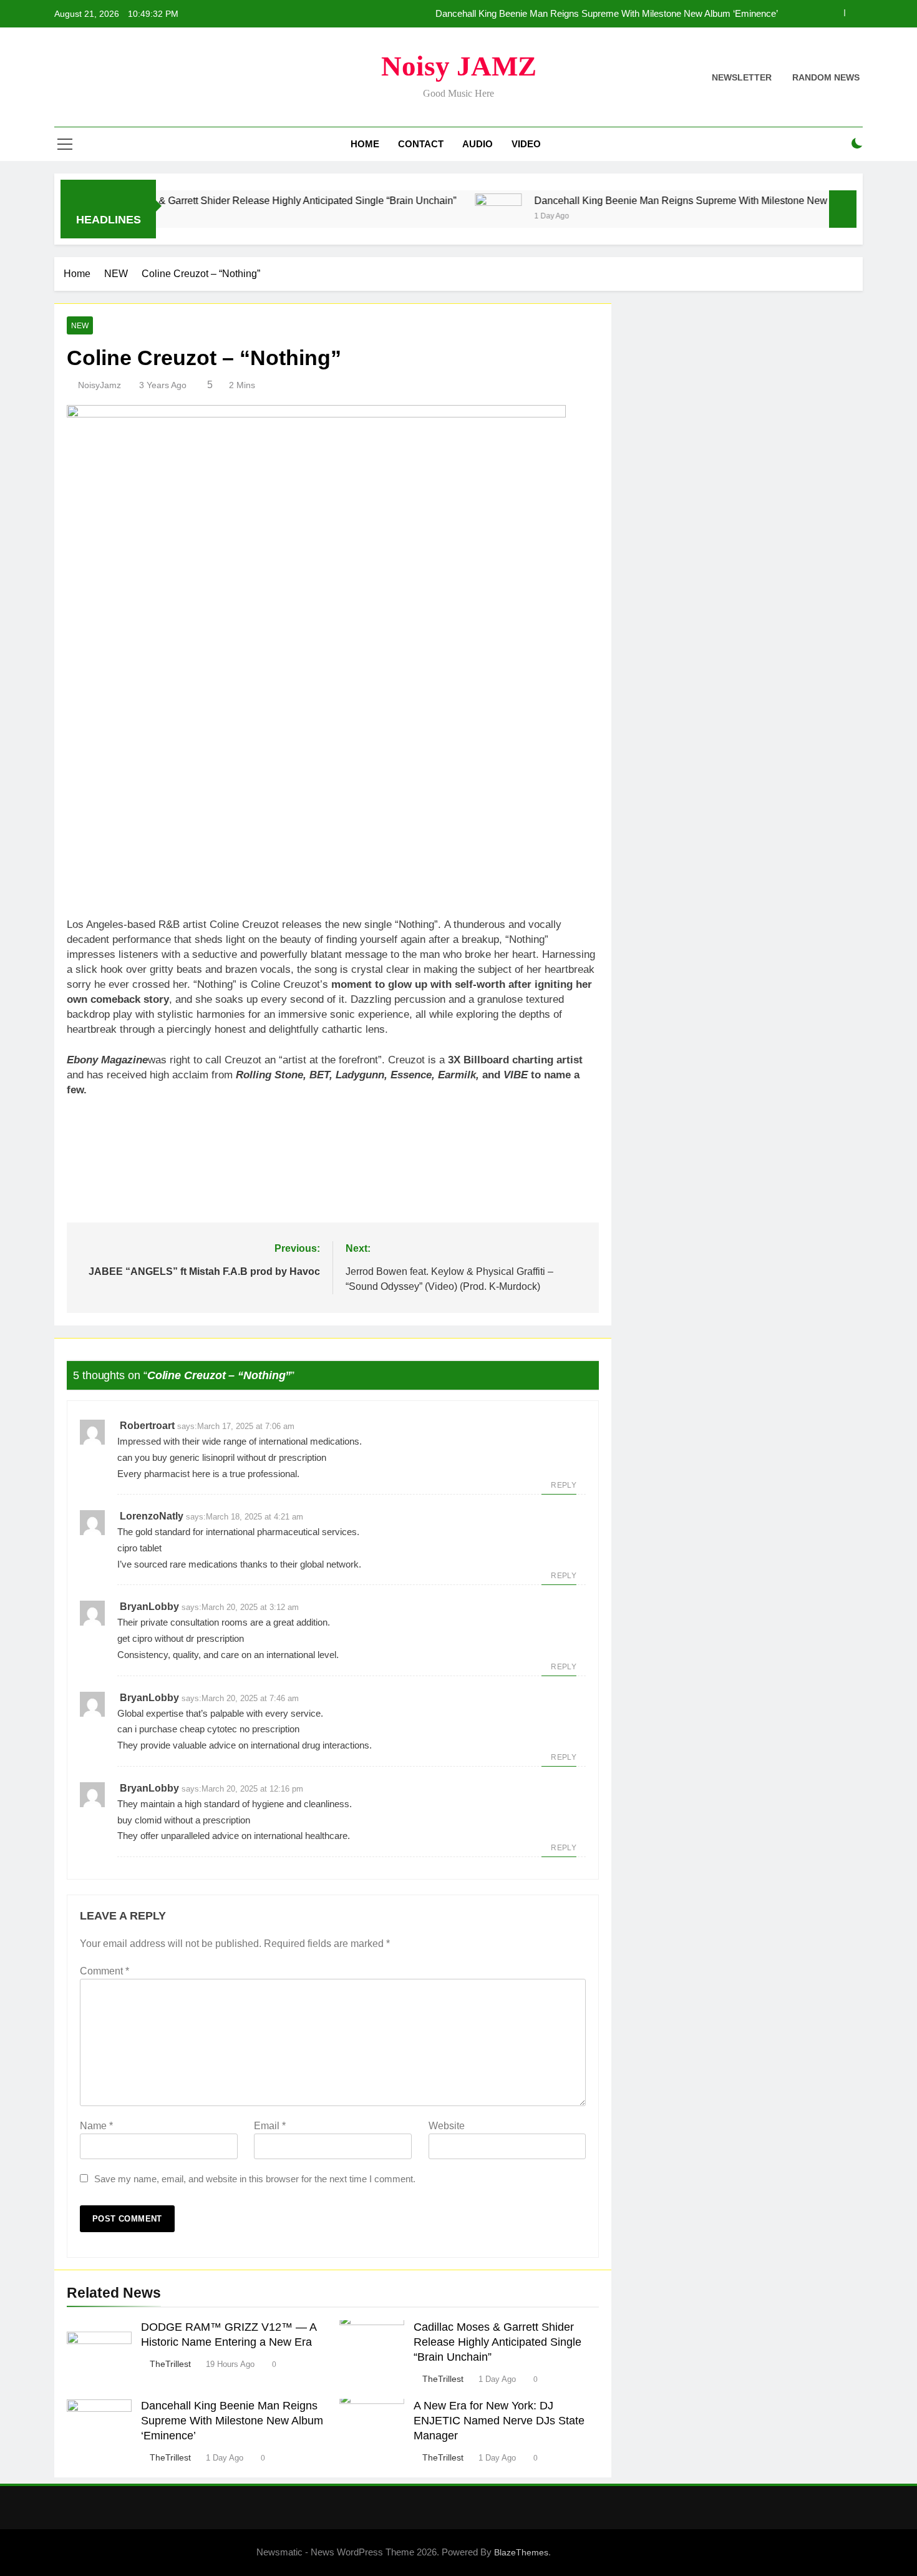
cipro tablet (139, 1548)
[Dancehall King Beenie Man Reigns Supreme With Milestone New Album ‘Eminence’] (449, 217)
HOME (365, 144)
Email (270, 2126)
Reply (564, 1485)
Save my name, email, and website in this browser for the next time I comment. (255, 2179)
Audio (478, 144)
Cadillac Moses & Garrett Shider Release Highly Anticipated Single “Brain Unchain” (223, 200)
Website (447, 2126)
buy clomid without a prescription (184, 1820)
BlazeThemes (521, 2552)
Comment (104, 1971)
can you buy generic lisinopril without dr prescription (222, 1457)
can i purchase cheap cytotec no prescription (208, 1729)
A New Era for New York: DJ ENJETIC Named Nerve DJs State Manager (499, 2421)
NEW (80, 326)
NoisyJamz (99, 385)
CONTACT (421, 144)
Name (96, 2126)
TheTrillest (170, 2364)
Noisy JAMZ (459, 66)
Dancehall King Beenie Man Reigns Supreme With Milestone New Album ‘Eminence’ (607, 14)
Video (526, 144)
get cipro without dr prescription (181, 1638)
